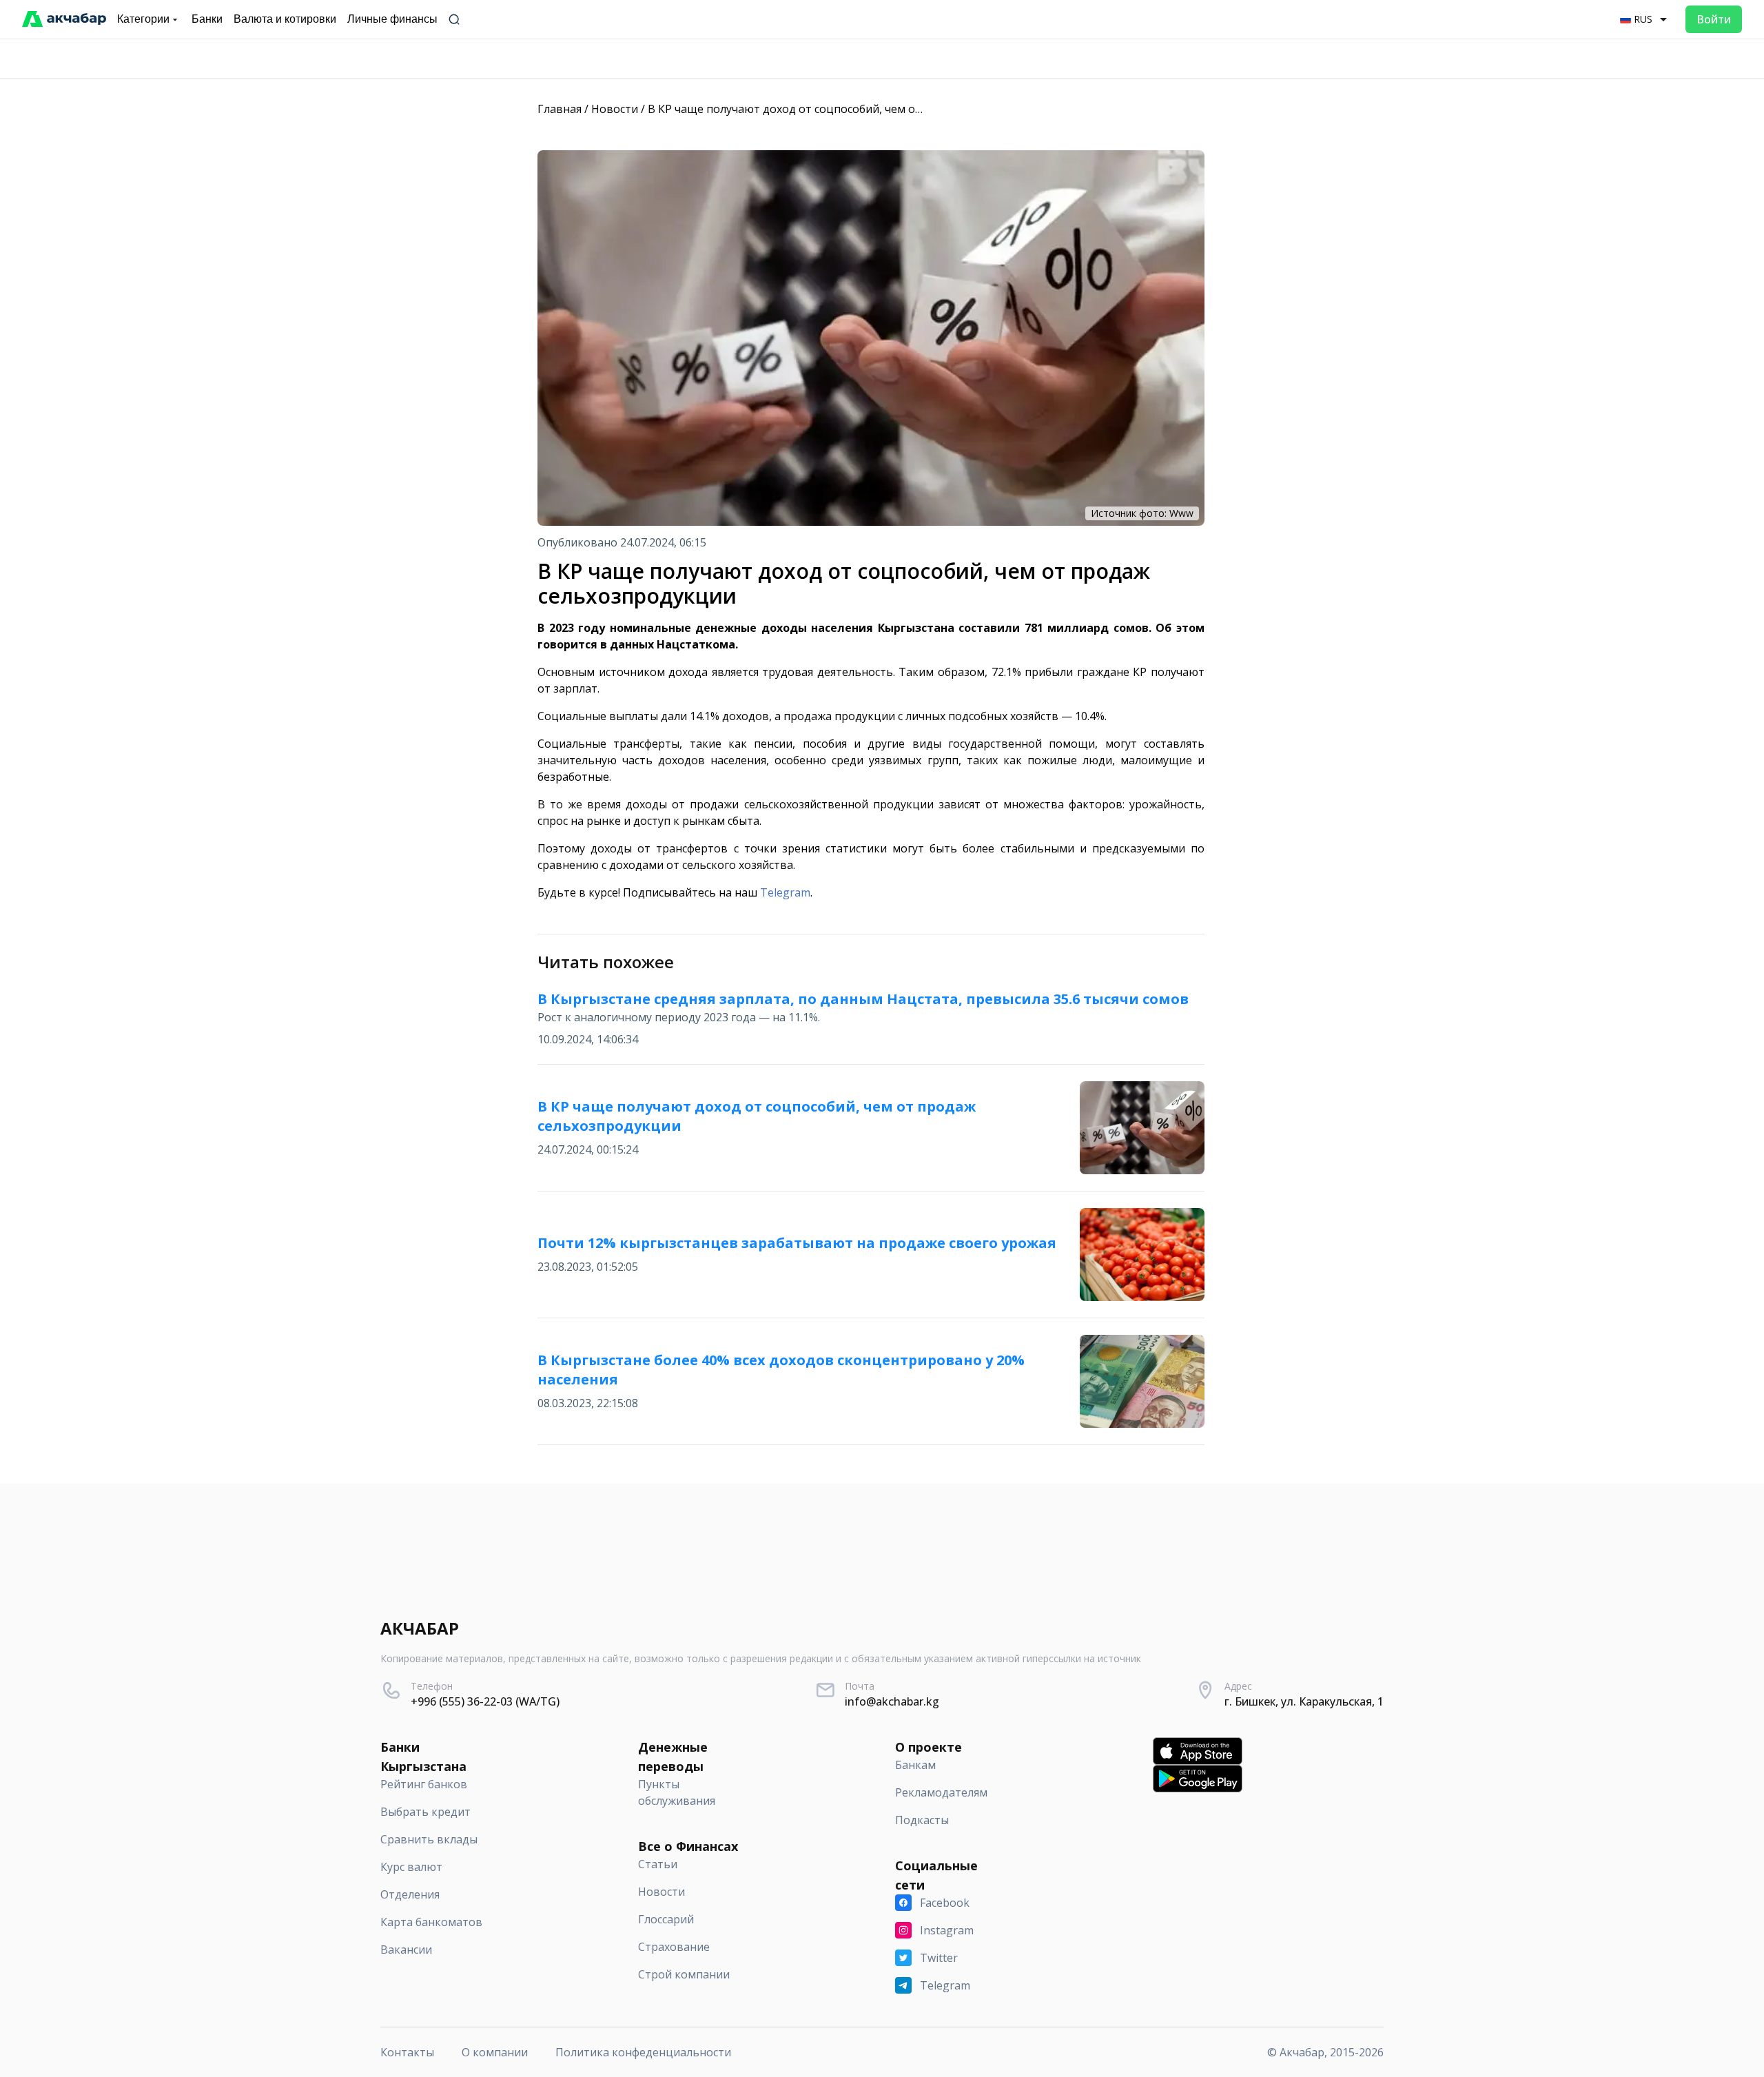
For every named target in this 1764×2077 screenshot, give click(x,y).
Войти (1714, 19)
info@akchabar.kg (892, 1701)
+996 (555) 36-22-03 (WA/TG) (485, 1701)
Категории (143, 19)
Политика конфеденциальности (643, 2052)
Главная (560, 109)
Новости (615, 109)
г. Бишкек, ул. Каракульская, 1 (1304, 1701)
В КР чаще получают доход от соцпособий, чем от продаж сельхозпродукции (860, 109)
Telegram (785, 892)
